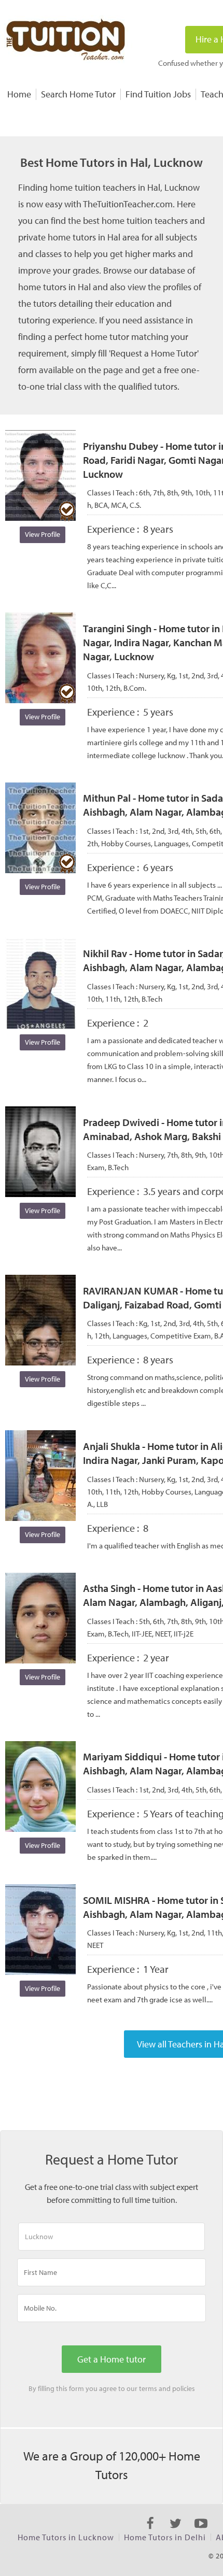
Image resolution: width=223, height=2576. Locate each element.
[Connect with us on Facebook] (150, 2532)
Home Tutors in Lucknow (66, 2537)
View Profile (43, 534)
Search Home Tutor (78, 94)
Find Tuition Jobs (158, 94)
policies (184, 2388)
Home (19, 94)
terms (148, 2388)
